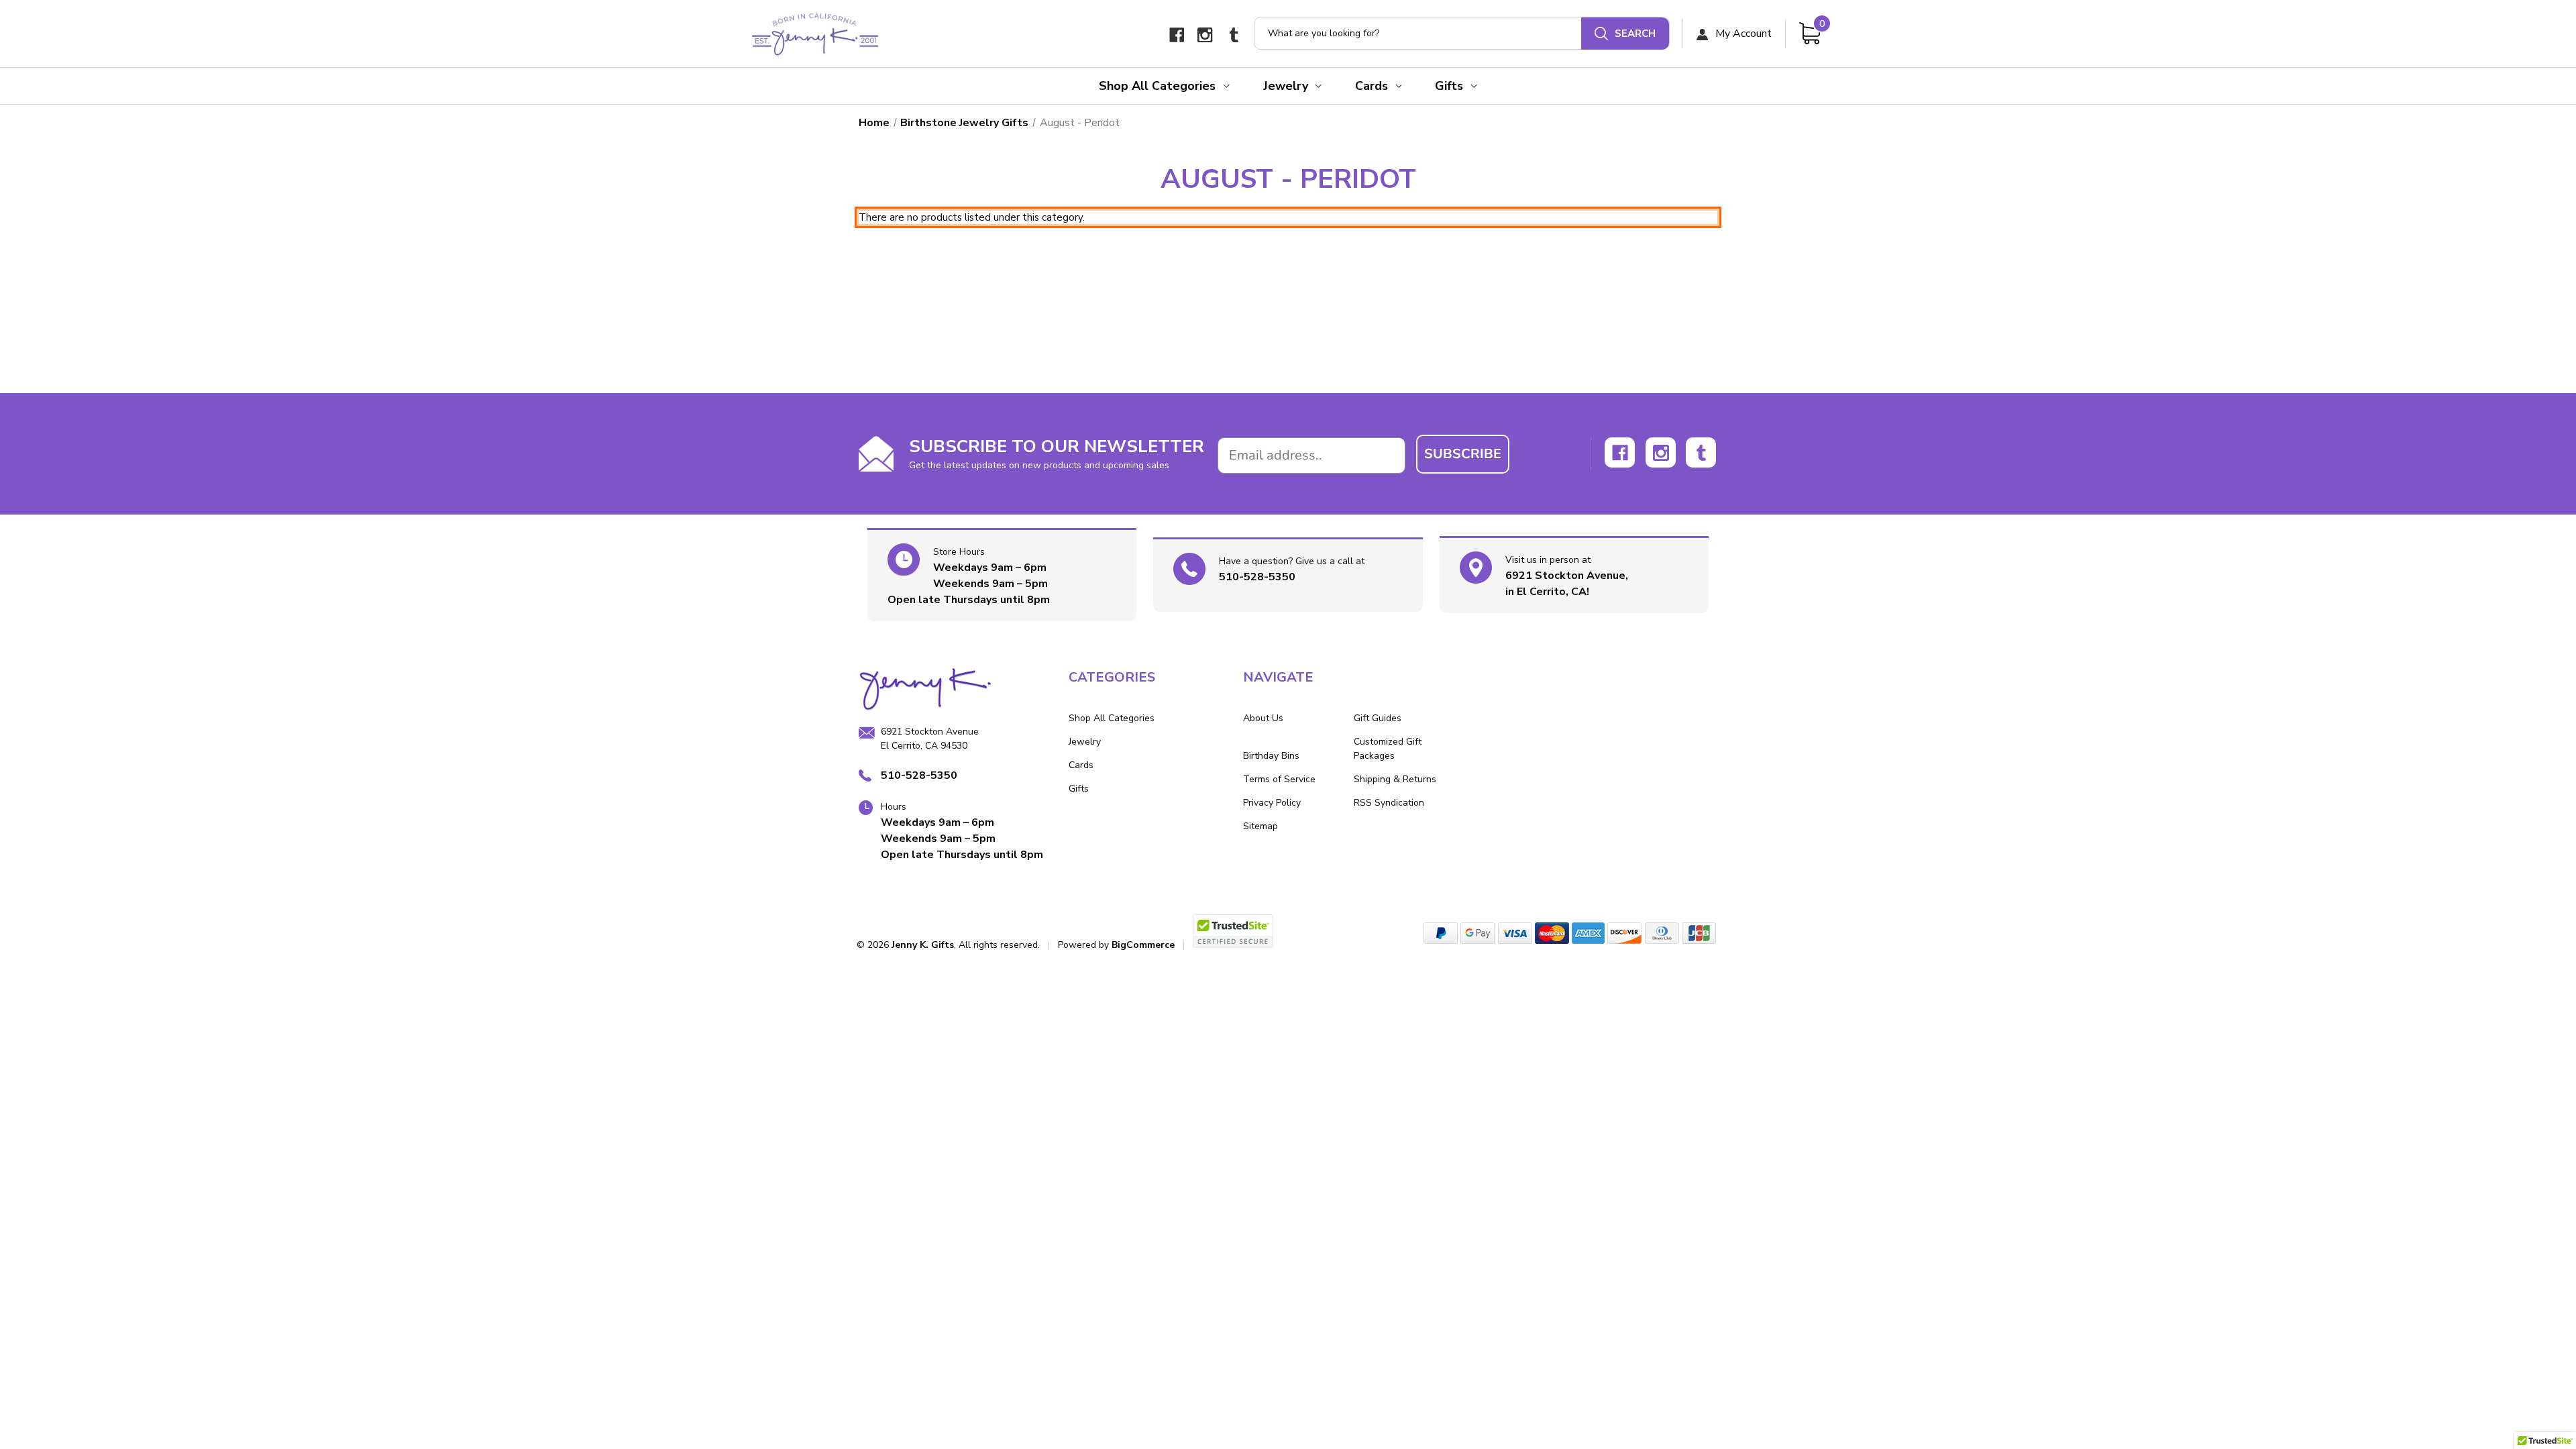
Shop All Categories (1157, 86)
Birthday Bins (1271, 756)
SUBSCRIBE (1463, 454)
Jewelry (1286, 86)
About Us (1263, 718)
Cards (1372, 86)
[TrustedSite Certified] (1233, 931)
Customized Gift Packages (1388, 749)
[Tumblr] (1234, 35)
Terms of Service (1279, 779)
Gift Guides (1378, 718)
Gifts (1449, 86)
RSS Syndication (1389, 803)
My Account (1742, 34)
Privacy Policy (1272, 803)
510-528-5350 (1257, 577)
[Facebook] (1177, 35)
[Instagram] (1205, 35)
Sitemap (1260, 826)
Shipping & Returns (1395, 779)
